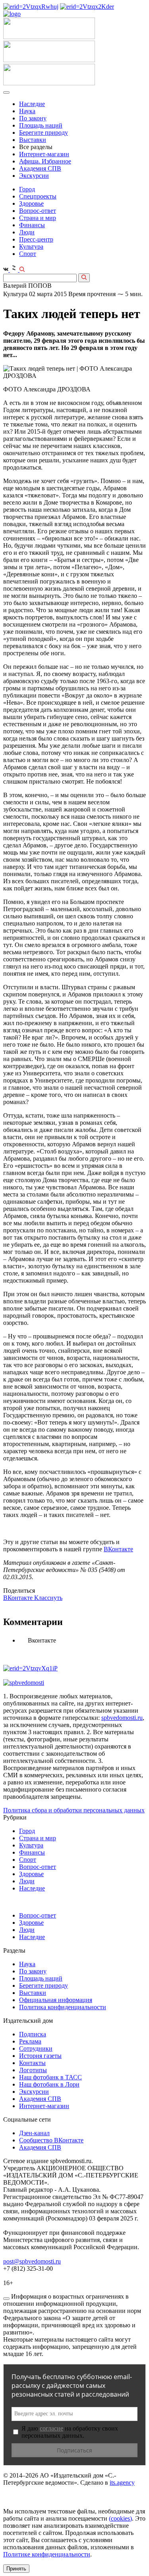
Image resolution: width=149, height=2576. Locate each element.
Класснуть (48, 1598)
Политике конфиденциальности (47, 2554)
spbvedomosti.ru (122, 1718)
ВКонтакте (118, 1549)
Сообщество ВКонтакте (51, 2140)
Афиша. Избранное (45, 161)
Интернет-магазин (44, 154)
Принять (16, 2569)
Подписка (33, 2034)
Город (27, 189)
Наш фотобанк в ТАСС (50, 2077)
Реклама (30, 2041)
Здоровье (31, 203)
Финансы (32, 225)
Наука (27, 111)
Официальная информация (56, 2000)
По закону (33, 118)
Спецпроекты (38, 196)
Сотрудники (36, 2048)
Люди (27, 232)
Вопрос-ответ (38, 211)
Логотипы (33, 2070)
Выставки (33, 140)
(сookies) (120, 2518)
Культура (31, 247)
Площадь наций (41, 125)
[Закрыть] (6, 2299)
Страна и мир (38, 218)
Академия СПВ (40, 168)
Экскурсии (34, 176)
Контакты (32, 2063)
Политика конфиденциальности (63, 2007)
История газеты (40, 2056)
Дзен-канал (34, 2133)
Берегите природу (44, 133)
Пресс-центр (36, 239)
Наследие (32, 104)
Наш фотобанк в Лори (49, 2084)
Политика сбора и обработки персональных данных (74, 1810)
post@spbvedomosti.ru (32, 2261)
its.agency (122, 2483)
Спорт (28, 254)
